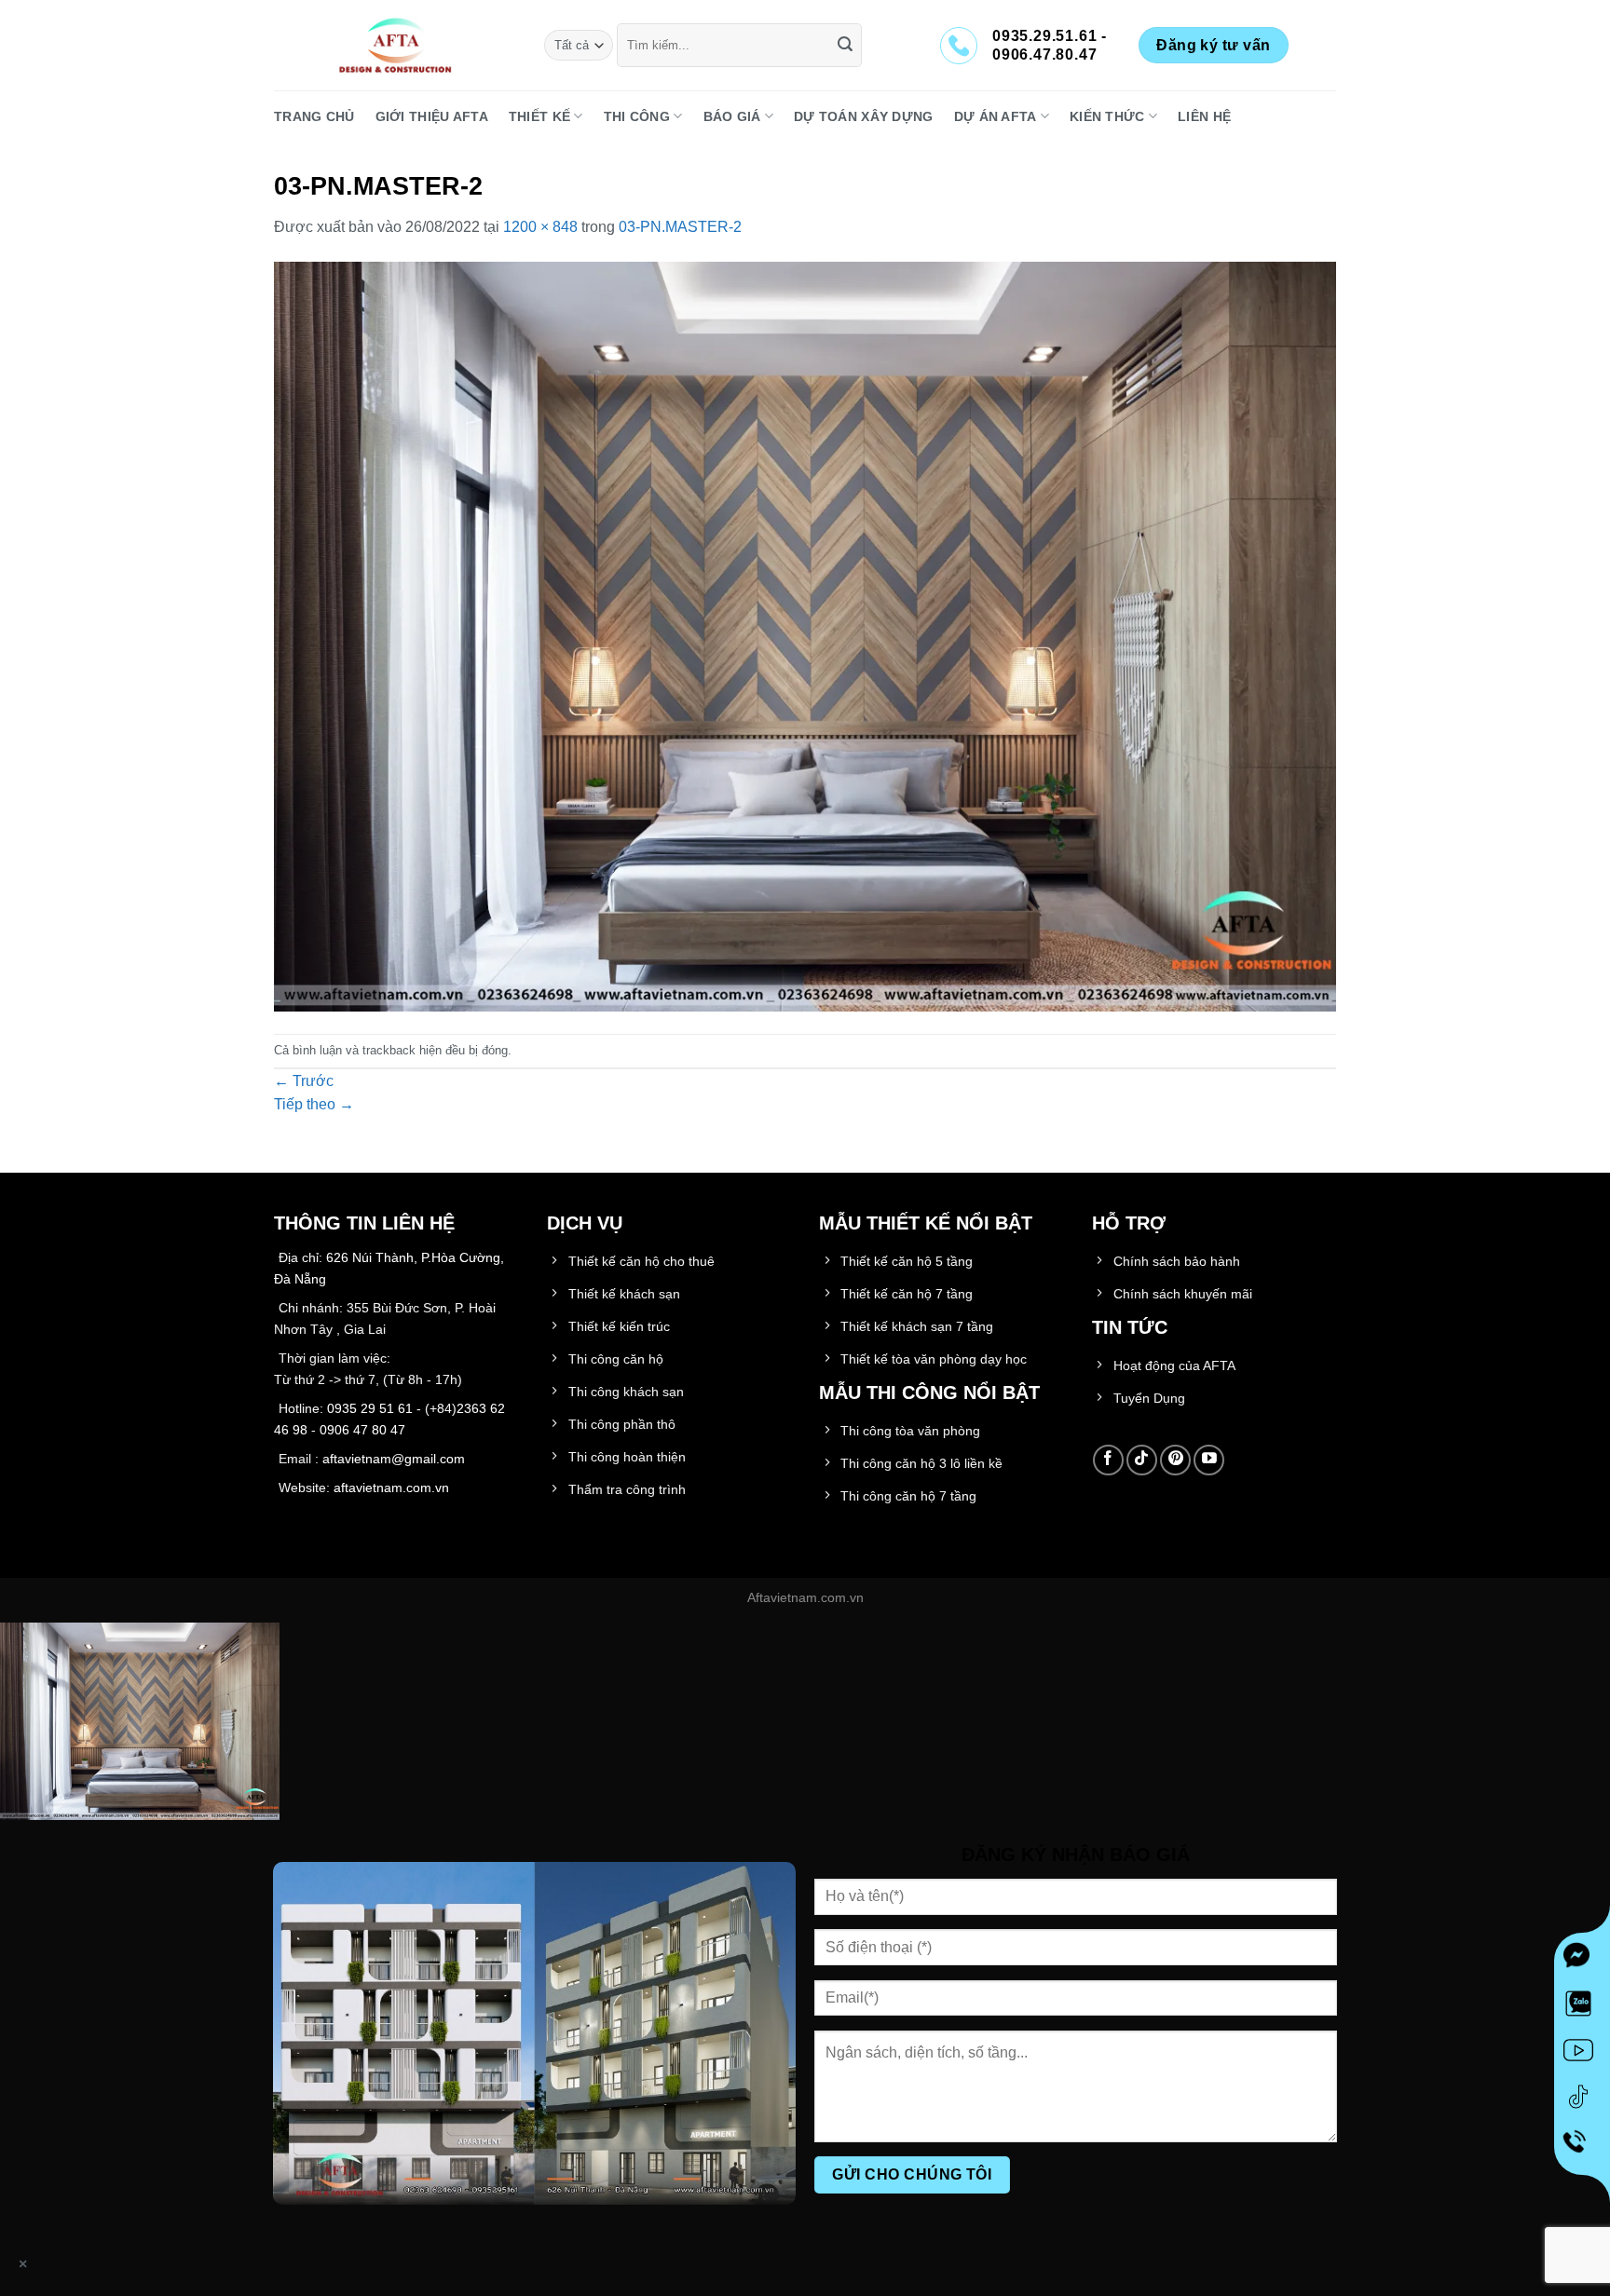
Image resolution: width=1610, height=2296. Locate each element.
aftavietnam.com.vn (391, 1488)
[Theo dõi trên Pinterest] (1175, 1460)
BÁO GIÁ (732, 116)
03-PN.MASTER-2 (680, 227)
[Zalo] (1582, 2007)
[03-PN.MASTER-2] (805, 636)
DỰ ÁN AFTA (996, 116)
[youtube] (1582, 2054)
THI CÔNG (637, 116)
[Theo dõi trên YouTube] (1209, 1460)
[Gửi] (845, 46)
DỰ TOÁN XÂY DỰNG (864, 116)
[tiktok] (1582, 2100)
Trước (304, 1081)
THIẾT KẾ (539, 116)
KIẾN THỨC (1107, 116)
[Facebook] (1582, 1961)
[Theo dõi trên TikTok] (1142, 1460)
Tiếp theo (314, 1104)
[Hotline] (1582, 2147)
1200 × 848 (540, 227)
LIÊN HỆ (1204, 116)
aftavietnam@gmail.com (394, 1459)
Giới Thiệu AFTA (432, 116)
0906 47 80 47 (362, 1430)
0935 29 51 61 (370, 1408)
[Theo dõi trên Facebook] (1108, 1460)
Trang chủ (314, 116)
